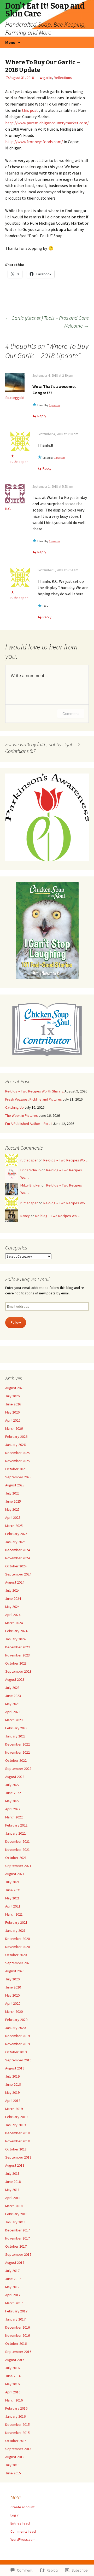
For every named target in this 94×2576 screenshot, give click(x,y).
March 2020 (14, 2011)
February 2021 (16, 1922)
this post (30, 110)
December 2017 (17, 2230)
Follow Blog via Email (27, 1279)
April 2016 (13, 2392)
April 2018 (13, 2198)
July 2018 (12, 2173)
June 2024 (13, 1598)
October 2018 (16, 2149)
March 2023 (14, 1720)
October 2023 (16, 1663)
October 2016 (16, 2344)
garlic (48, 78)
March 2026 (14, 1428)
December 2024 (17, 1550)
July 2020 (12, 1979)
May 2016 (12, 2384)
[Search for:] (84, 43)
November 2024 (17, 1558)
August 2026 (15, 1388)
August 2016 (15, 2360)
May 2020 (12, 1995)
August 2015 (15, 2457)
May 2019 (12, 2092)
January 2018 (15, 2222)
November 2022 (17, 1752)
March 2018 (14, 2206)
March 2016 (14, 2400)
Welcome (76, 326)
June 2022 (13, 1793)
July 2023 (12, 1688)
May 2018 (12, 2190)
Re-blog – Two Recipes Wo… (66, 1160)
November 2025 (17, 1461)
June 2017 (13, 2279)
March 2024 (14, 1623)
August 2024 (15, 1582)
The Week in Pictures (22, 1115)
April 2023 (13, 1712)
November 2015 (17, 2433)
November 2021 (17, 1850)
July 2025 (12, 1493)
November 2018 (17, 2141)
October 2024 (16, 1566)
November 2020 (17, 1947)
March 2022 (14, 1817)
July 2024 (12, 1590)
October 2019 (16, 2052)
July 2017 (12, 2271)
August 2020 (15, 1971)
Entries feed (20, 2523)
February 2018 (16, 2214)
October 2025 (16, 1469)
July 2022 (12, 1785)
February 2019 (16, 2117)
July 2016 (12, 2368)
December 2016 (17, 2327)
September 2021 (18, 1866)
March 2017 (14, 2303)
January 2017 (15, 2319)
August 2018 (15, 2165)
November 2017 (17, 2238)
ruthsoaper (19, 462)
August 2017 (15, 2263)
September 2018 (18, 2157)
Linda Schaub (31, 1170)
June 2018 (13, 2182)
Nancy (25, 1216)
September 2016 (18, 2352)
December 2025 (17, 1453)
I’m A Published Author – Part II (29, 1124)
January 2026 (15, 1445)
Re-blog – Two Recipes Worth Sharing (34, 1091)
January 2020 (15, 2028)
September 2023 (18, 1671)
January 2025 (15, 1542)
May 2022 (12, 1801)
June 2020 (13, 1987)
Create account (22, 2507)
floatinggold (15, 398)
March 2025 (14, 1526)
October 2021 (16, 1858)
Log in (15, 2515)
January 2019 (15, 2125)
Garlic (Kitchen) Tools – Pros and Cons (47, 318)
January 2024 (15, 1639)
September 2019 (18, 2060)
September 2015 (18, 2449)
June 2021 (13, 1890)
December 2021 (17, 1841)
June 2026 (13, 1404)
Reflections (63, 78)
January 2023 (15, 1736)
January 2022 (15, 1833)
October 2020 (16, 1955)
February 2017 (16, 2311)
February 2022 (16, 1825)
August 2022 (15, 1777)
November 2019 (17, 2044)
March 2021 (14, 1914)
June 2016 (13, 2376)
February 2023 (16, 1728)
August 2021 (15, 1874)
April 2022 (13, 1809)
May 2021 (12, 1898)
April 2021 (13, 1906)
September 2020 (18, 1963)
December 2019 (17, 2036)
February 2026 (16, 1437)
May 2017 (12, 2287)
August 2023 (15, 1679)
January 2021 (15, 1930)
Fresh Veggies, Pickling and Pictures (34, 1099)
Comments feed (23, 2531)
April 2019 (13, 2101)
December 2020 (17, 1939)
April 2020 (13, 2003)
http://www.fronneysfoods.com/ (34, 142)
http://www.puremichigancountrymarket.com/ (47, 123)
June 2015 (13, 2473)
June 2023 (13, 1696)
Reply (42, 416)
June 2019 (13, 2084)
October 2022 (16, 1760)
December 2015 (17, 2424)
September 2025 (18, 1477)
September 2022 (18, 1769)
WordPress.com (23, 2539)
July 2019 (12, 2076)
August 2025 (15, 1485)
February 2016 (16, 2408)
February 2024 (16, 1631)
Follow (16, 1322)
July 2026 (12, 1396)
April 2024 (13, 1615)
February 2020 (16, 2020)
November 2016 (17, 2335)
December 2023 (17, 1647)
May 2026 (12, 1412)
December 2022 (17, 1744)
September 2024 (18, 1574)
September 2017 (18, 2254)
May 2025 (12, 1509)
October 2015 (16, 2441)
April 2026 (13, 1420)
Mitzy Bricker (31, 1185)
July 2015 (12, 2465)
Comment (71, 714)
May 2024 (12, 1607)
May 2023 (12, 1704)
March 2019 (14, 2109)
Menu (10, 42)
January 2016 (15, 2416)
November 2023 (17, 1655)
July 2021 (12, 1882)
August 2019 (15, 2068)
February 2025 (16, 1534)
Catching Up (14, 1107)
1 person (54, 405)
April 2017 (13, 2295)
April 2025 (13, 1517)
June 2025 (13, 1501)
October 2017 (16, 2246)
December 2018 (17, 2133)
